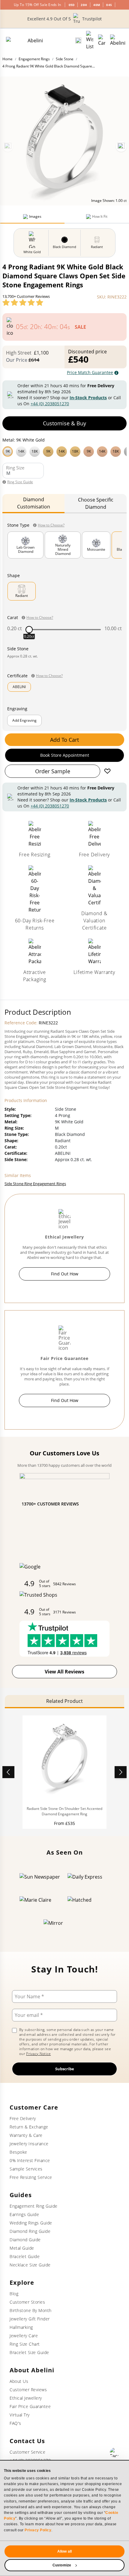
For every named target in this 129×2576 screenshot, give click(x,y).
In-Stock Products (88, 398)
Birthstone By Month (31, 2310)
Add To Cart (64, 740)
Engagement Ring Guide (34, 2206)
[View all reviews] (23, 302)
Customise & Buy (64, 423)
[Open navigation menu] (118, 40)
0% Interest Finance (30, 2160)
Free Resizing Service (31, 2177)
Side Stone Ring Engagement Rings (35, 1184)
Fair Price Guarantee (30, 2406)
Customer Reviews (28, 2390)
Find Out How (65, 1274)
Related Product (64, 1701)
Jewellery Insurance (29, 2144)
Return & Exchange (29, 2127)
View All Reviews (64, 1672)
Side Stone (65, 59)
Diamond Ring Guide (30, 2231)
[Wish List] (90, 40)
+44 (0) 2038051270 (50, 404)
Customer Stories (27, 2302)
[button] (64, 451)
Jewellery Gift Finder (30, 2319)
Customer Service (27, 2452)
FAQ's (15, 2423)
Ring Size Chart (25, 2344)
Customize (62, 2565)
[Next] (121, 146)
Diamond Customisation (34, 503)
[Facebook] (115, 2452)
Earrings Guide (24, 2214)
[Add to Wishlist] (107, 771)
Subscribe (65, 2069)
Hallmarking (21, 2327)
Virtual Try (20, 2415)
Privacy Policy (38, 2530)
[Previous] (8, 146)
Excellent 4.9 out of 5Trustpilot (64, 19)
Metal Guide (22, 2248)
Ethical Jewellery (26, 2398)
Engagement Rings (34, 59)
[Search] (78, 40)
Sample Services (26, 2169)
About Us (19, 2381)
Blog (14, 2294)
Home (7, 59)
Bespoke (18, 2152)
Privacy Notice (38, 2054)
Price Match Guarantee (90, 372)
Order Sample (53, 771)
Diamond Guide (25, 2240)
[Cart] (102, 40)
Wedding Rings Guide (31, 2223)
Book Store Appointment (65, 755)
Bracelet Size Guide (29, 2352)
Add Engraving (24, 720)
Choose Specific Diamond (96, 503)
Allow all (64, 2551)
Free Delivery (23, 2118)
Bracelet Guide (25, 2256)
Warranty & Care (26, 2135)
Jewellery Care (24, 2336)
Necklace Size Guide (30, 2265)
